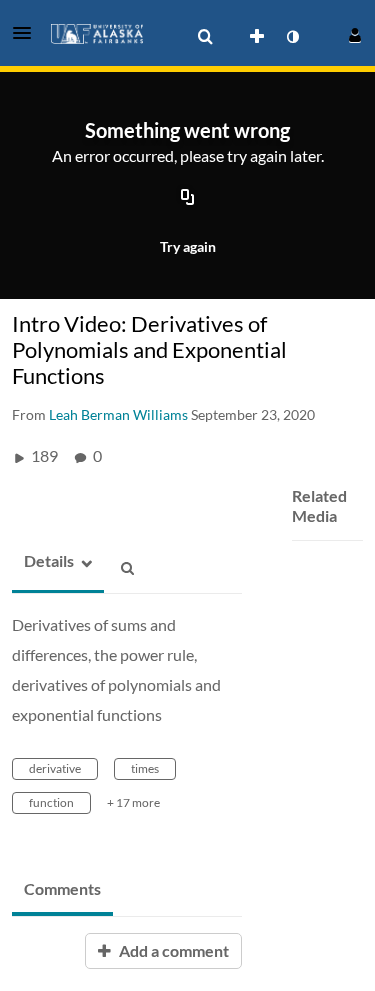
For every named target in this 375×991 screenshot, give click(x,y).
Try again (188, 246)
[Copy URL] (188, 199)
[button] (28, 33)
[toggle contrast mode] (292, 37)
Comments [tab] (62, 888)
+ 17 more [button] (133, 802)
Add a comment (172, 950)
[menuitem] (205, 37)
